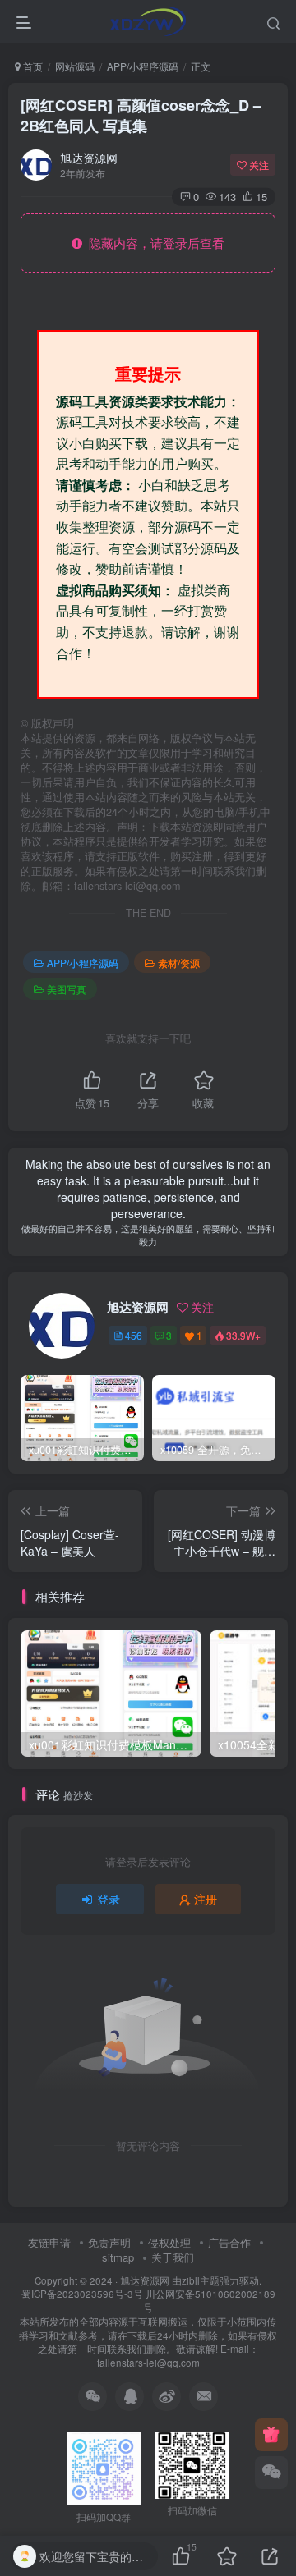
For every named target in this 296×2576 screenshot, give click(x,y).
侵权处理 (169, 2242)
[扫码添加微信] (271, 2473)
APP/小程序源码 (143, 66)
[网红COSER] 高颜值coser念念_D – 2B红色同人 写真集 (141, 115)
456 (134, 1335)
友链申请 (49, 2242)
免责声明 (109, 2242)
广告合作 (229, 2242)
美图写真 (67, 989)
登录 (109, 1899)
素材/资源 (179, 963)
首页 (32, 66)
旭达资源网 (89, 158)
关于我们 (173, 2257)
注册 (206, 1899)
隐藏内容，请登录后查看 (153, 243)
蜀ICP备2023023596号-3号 (83, 2294)
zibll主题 (201, 2280)
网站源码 (75, 66)
